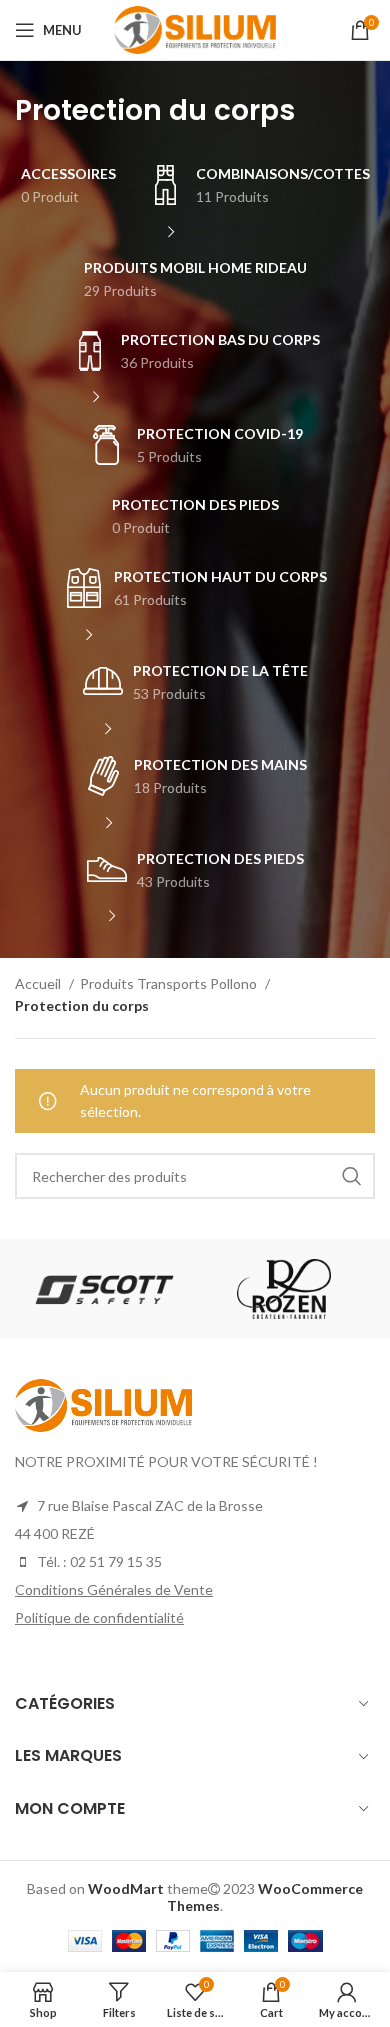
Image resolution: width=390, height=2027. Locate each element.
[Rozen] (284, 1289)
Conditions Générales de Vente (114, 1589)
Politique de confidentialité (99, 1617)
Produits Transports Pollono (170, 983)
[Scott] (104, 1289)
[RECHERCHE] (352, 1176)
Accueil (39, 983)
